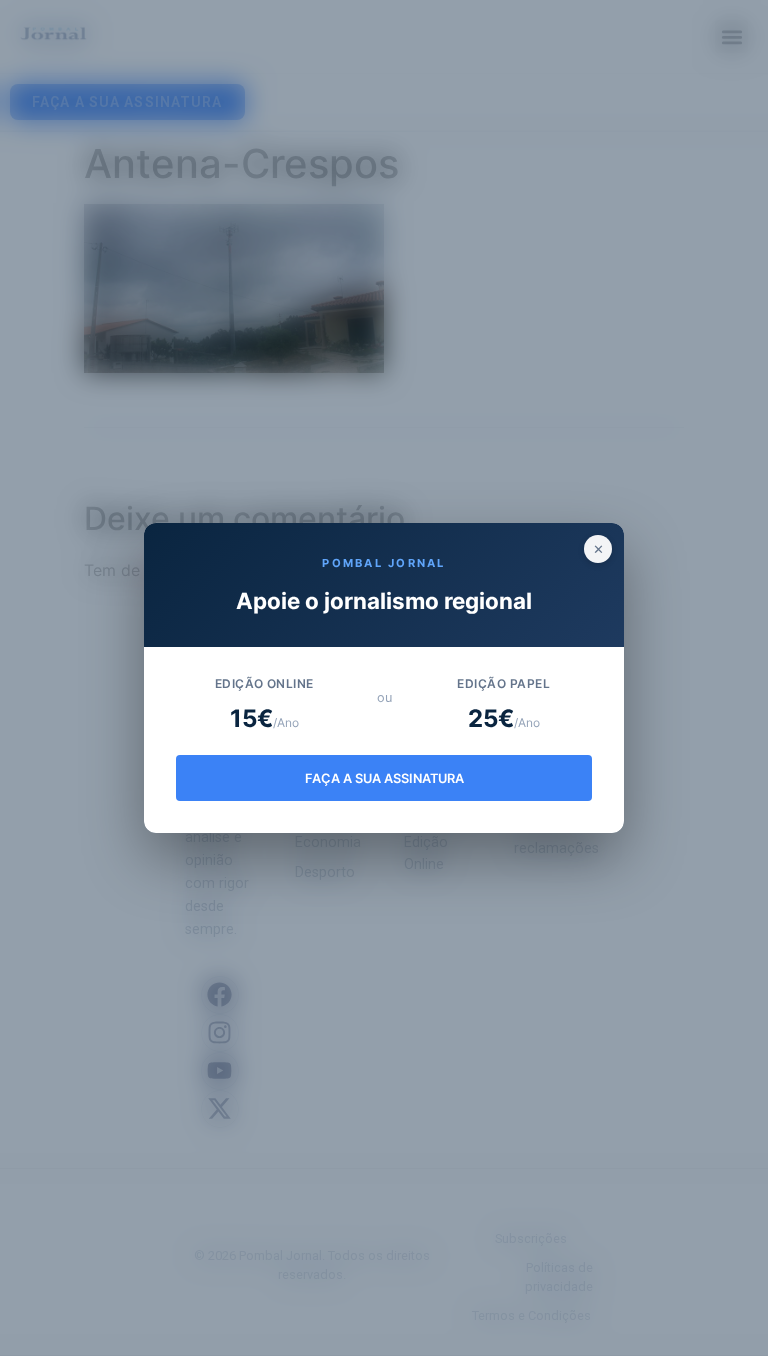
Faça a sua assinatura (384, 778)
